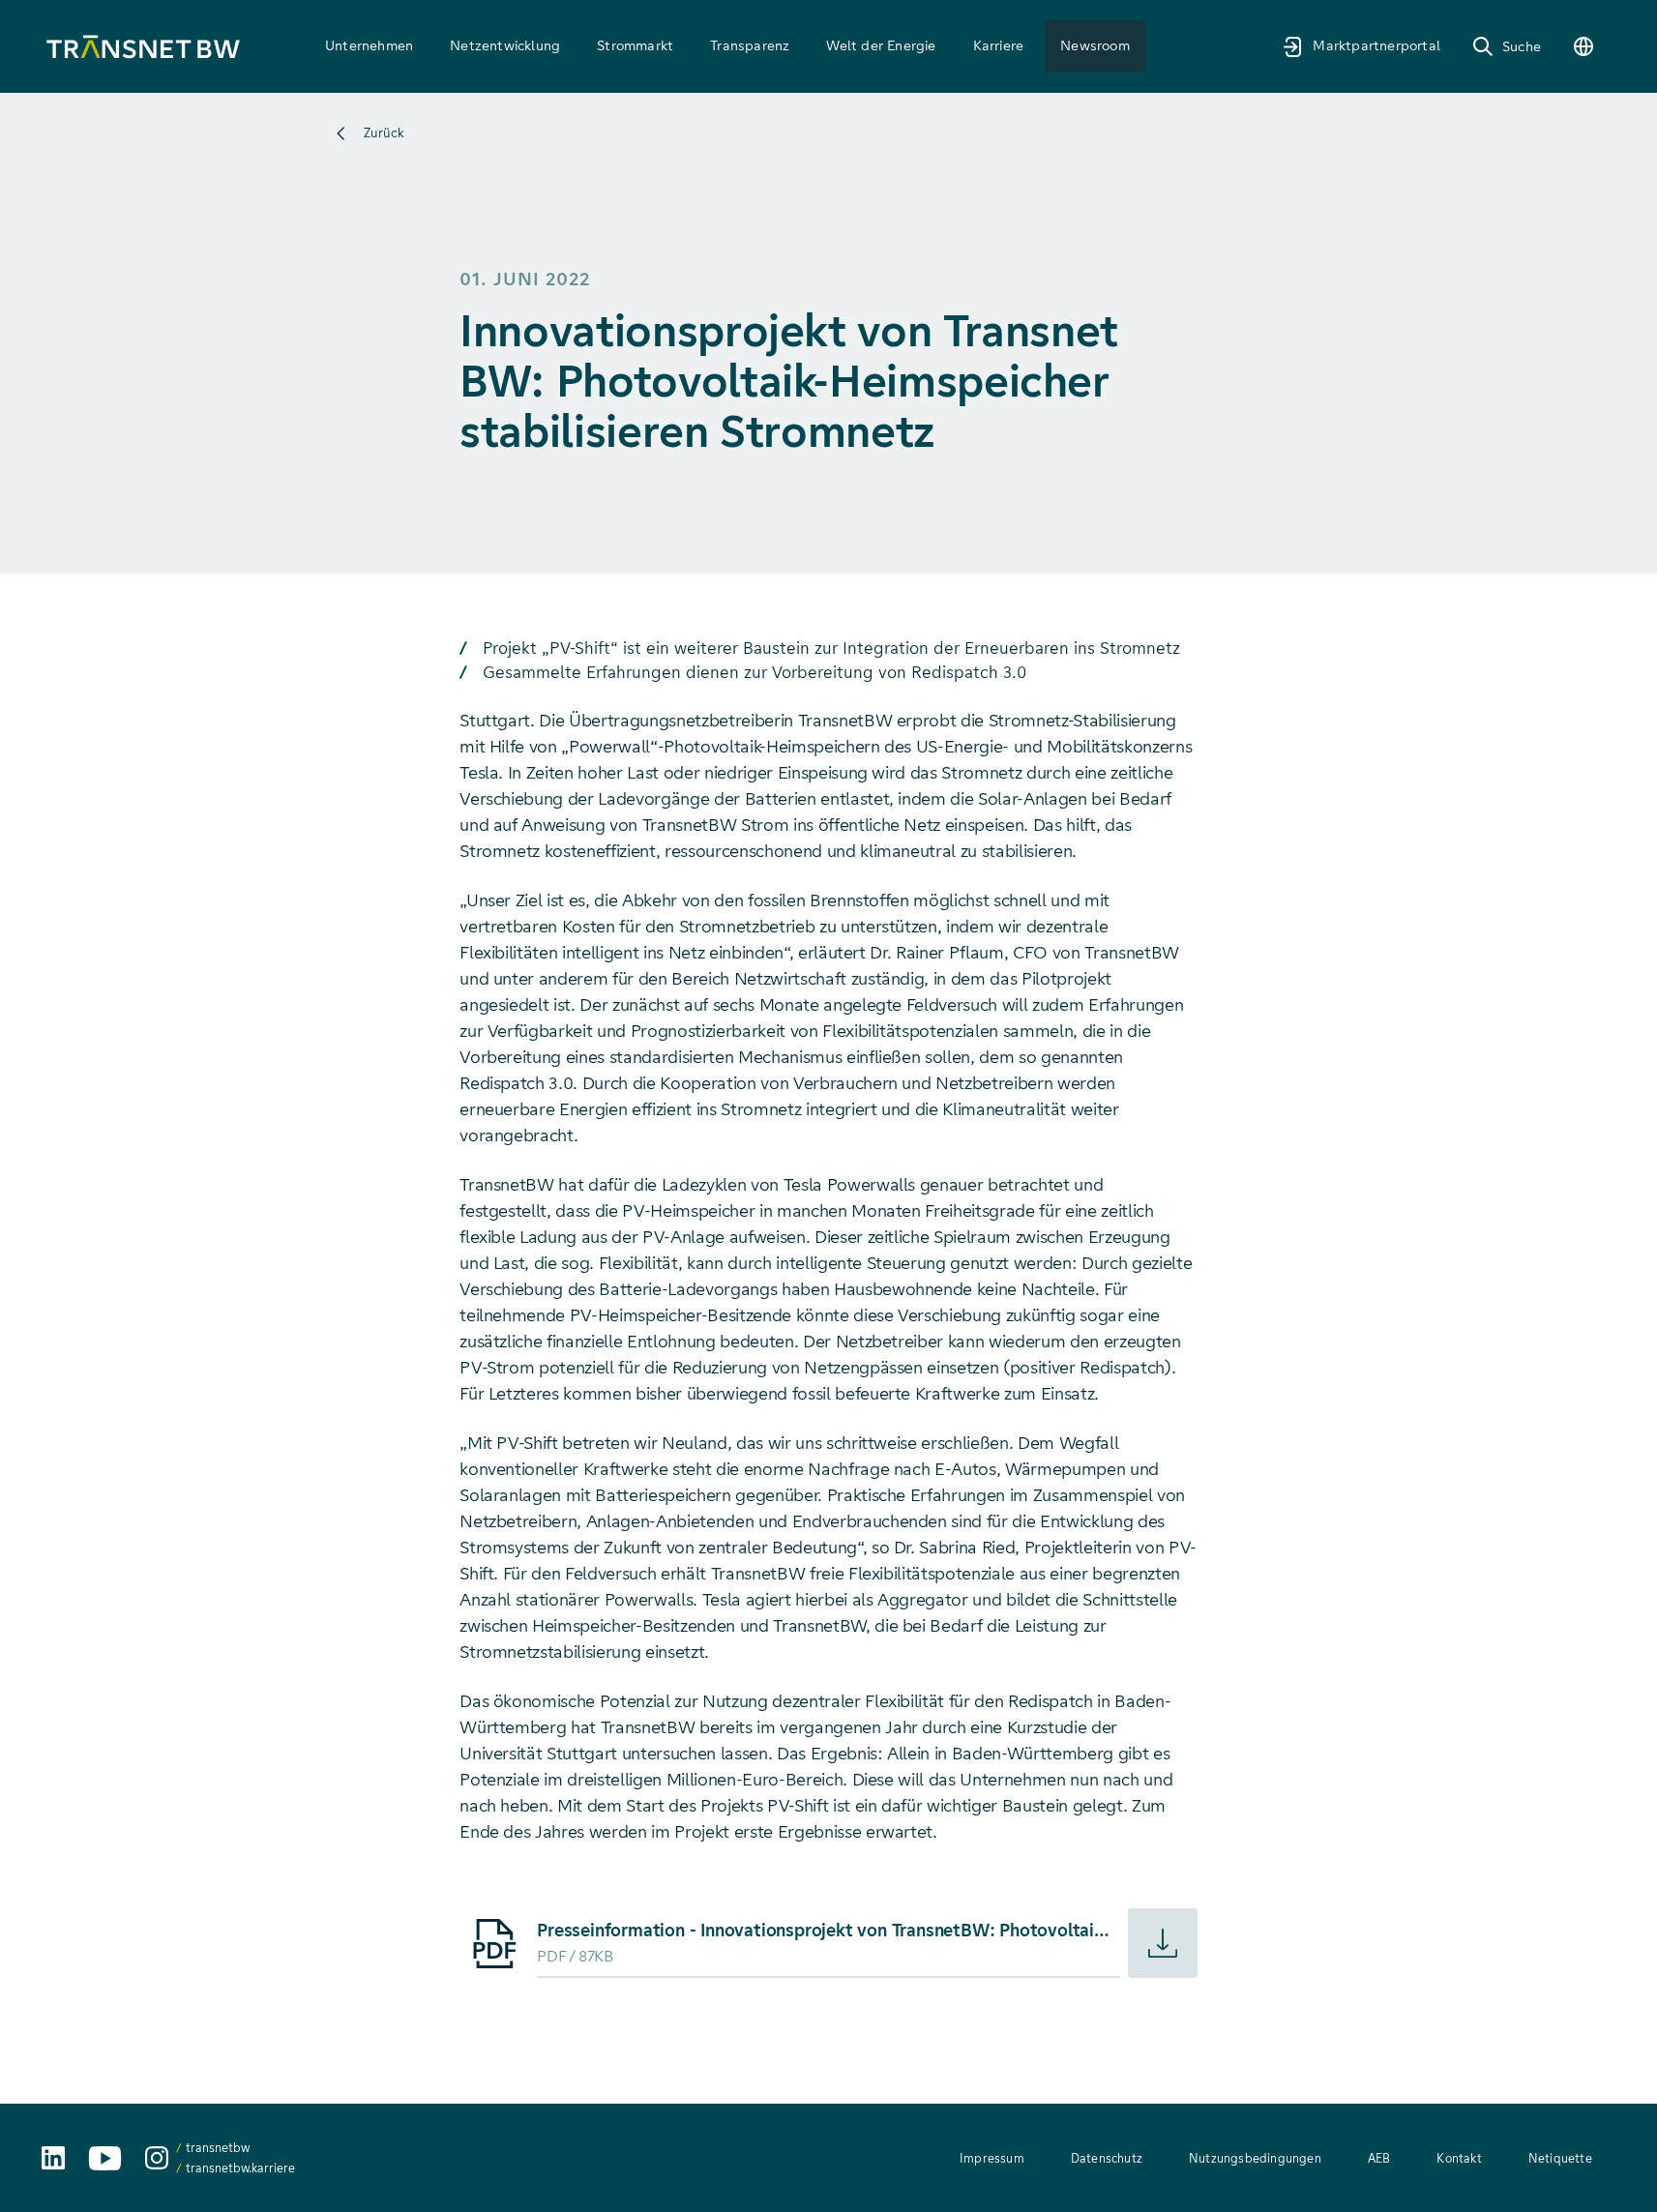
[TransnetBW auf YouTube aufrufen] (105, 2158)
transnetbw (218, 2148)
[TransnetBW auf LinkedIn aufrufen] (53, 2158)
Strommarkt (635, 45)
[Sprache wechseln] (1583, 46)
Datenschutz (1107, 2158)
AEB (1379, 2158)
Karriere (999, 45)
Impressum (992, 2158)
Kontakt (1459, 2158)
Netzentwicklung (505, 45)
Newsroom (1095, 45)
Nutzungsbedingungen (1255, 2158)
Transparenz (750, 45)
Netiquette (1560, 2158)
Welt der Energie (881, 45)
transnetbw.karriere (240, 2168)
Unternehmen (369, 45)
